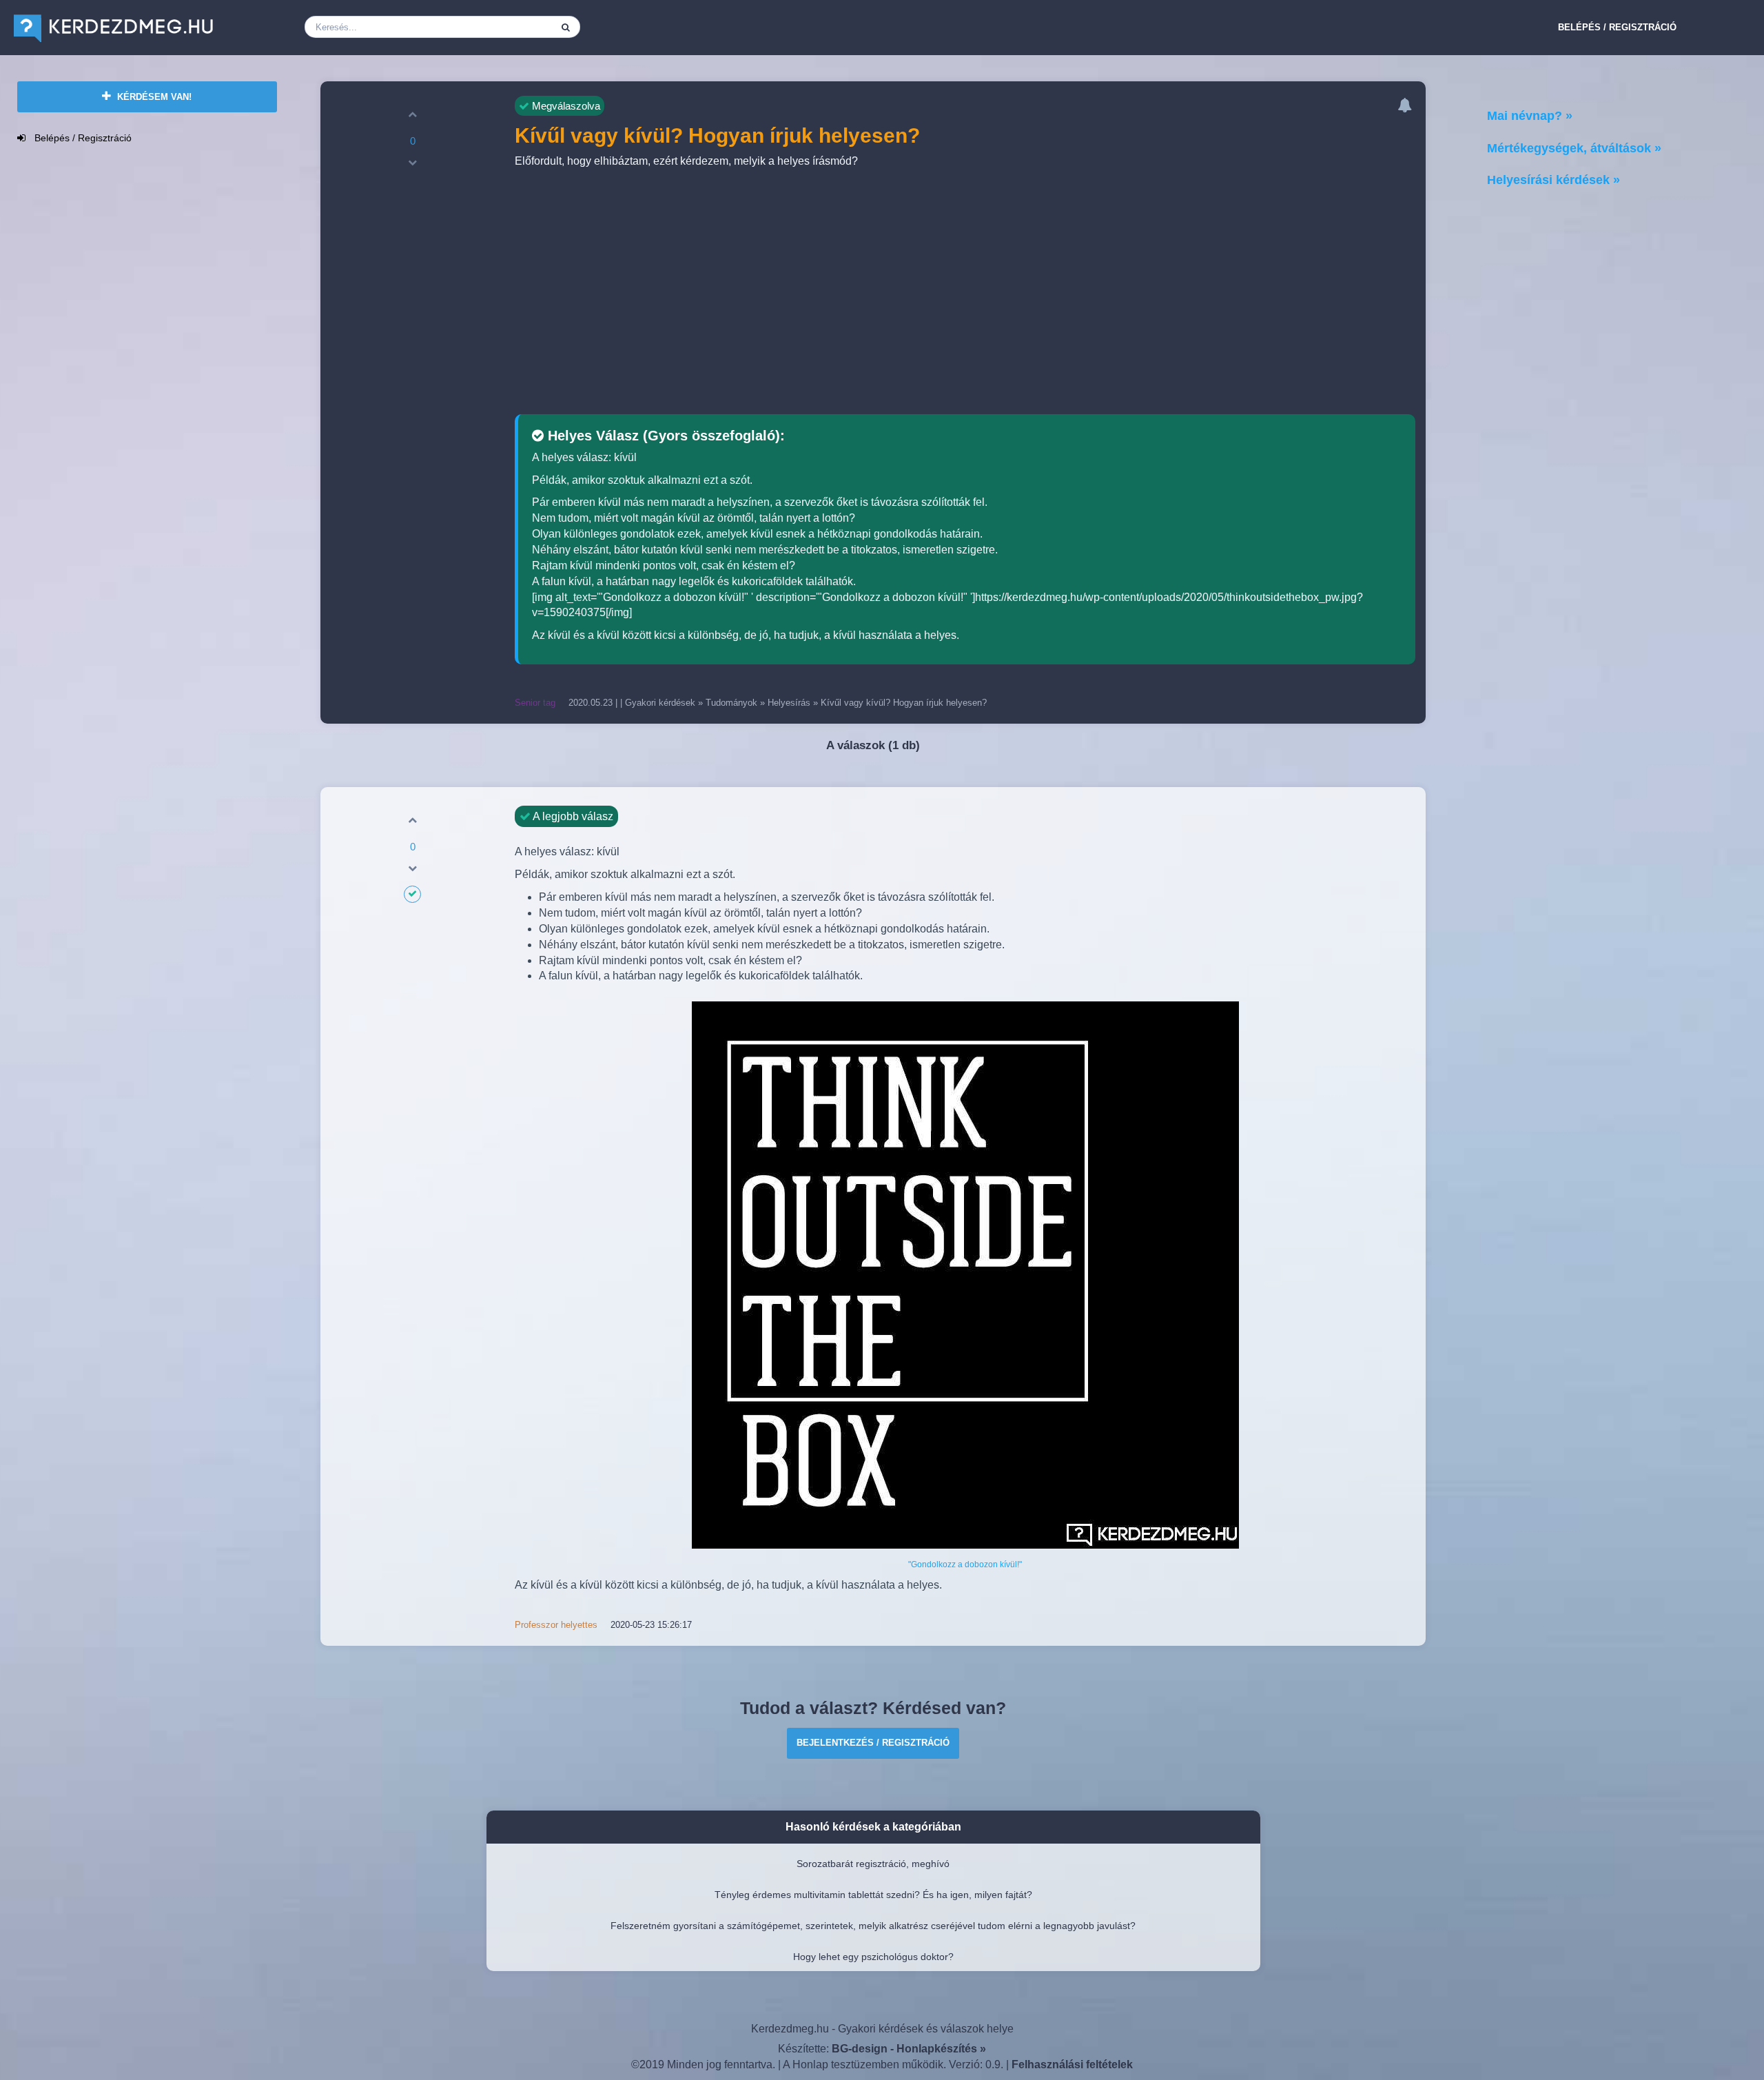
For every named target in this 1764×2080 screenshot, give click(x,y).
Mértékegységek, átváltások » (1574, 148)
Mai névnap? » (1530, 116)
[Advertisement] (965, 294)
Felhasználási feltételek (1072, 2064)
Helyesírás (789, 703)
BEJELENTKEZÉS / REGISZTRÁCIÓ (873, 1743)
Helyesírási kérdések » (1553, 180)
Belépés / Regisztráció (1617, 27)
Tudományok (731, 703)
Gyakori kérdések (660, 703)
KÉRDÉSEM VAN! (153, 97)
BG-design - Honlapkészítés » (909, 2049)
